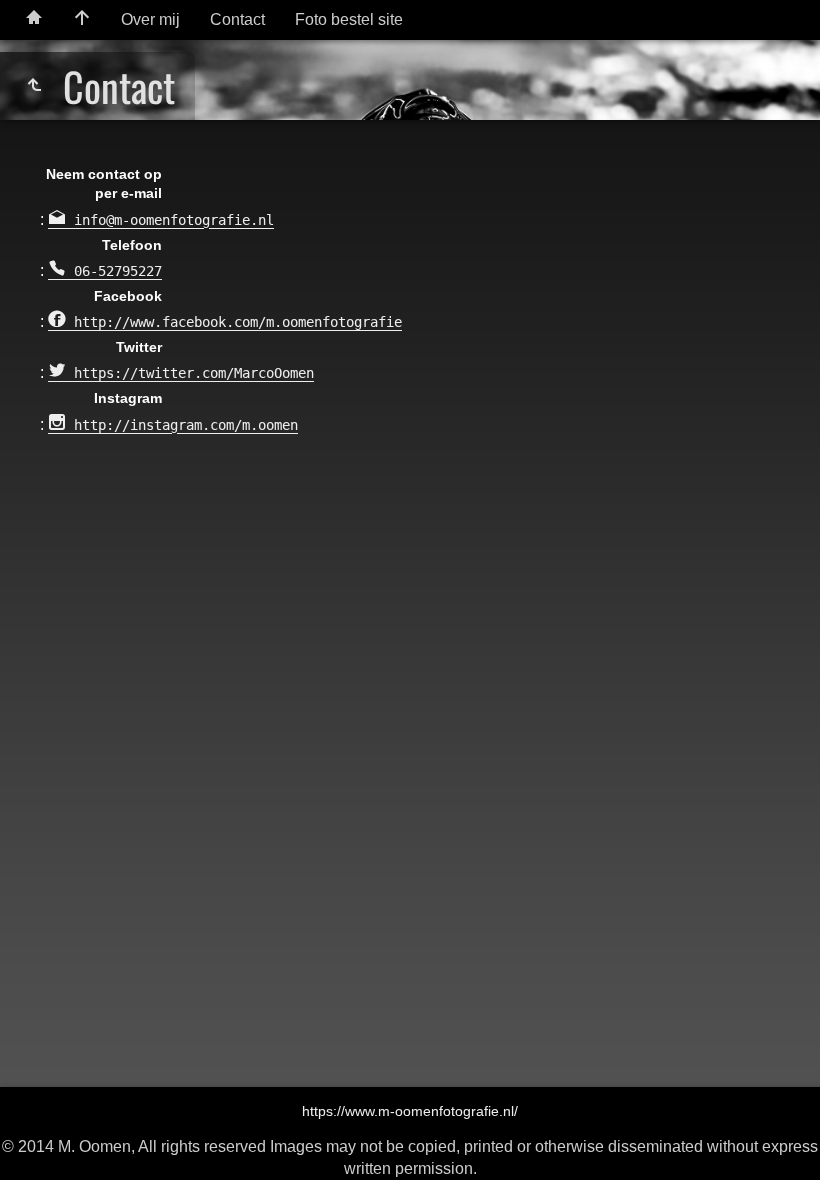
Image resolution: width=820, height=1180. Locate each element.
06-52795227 (114, 271)
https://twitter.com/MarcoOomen (190, 373)
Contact (237, 19)
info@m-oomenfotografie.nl (170, 220)
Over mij (150, 19)
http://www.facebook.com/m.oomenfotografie (234, 322)
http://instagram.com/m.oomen (182, 425)
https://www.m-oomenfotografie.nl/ (410, 1111)
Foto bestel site (349, 19)
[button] (40, 1139)
